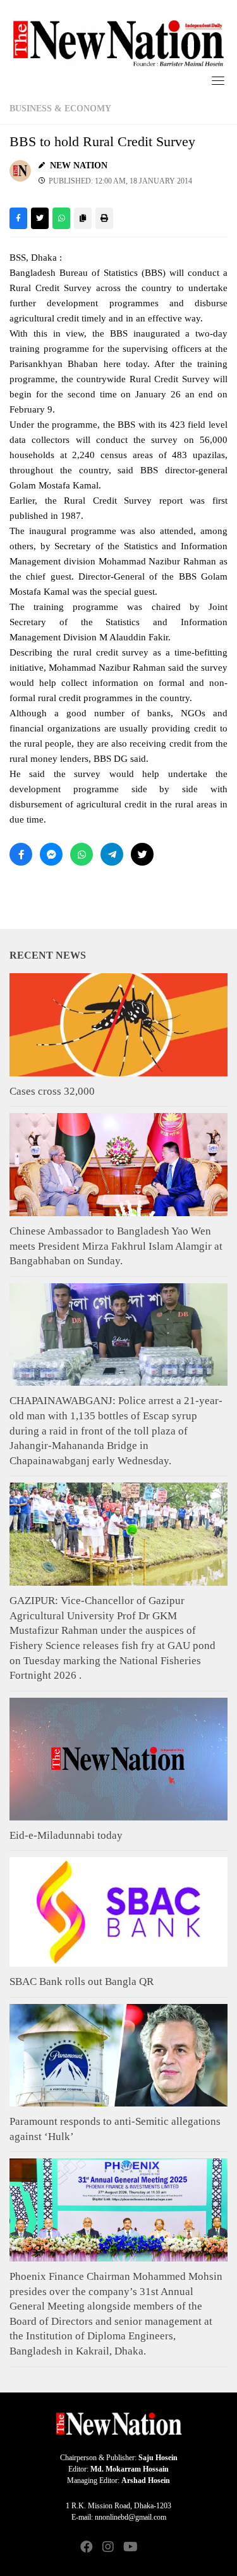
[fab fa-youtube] (130, 2548)
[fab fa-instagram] (108, 2548)
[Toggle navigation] (218, 80)
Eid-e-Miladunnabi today (66, 1835)
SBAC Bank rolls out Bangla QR (82, 1982)
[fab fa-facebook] (87, 2548)
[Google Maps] (151, 2548)
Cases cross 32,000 (52, 1091)
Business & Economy (60, 109)
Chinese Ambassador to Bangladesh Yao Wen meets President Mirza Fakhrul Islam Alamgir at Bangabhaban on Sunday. (116, 1246)
